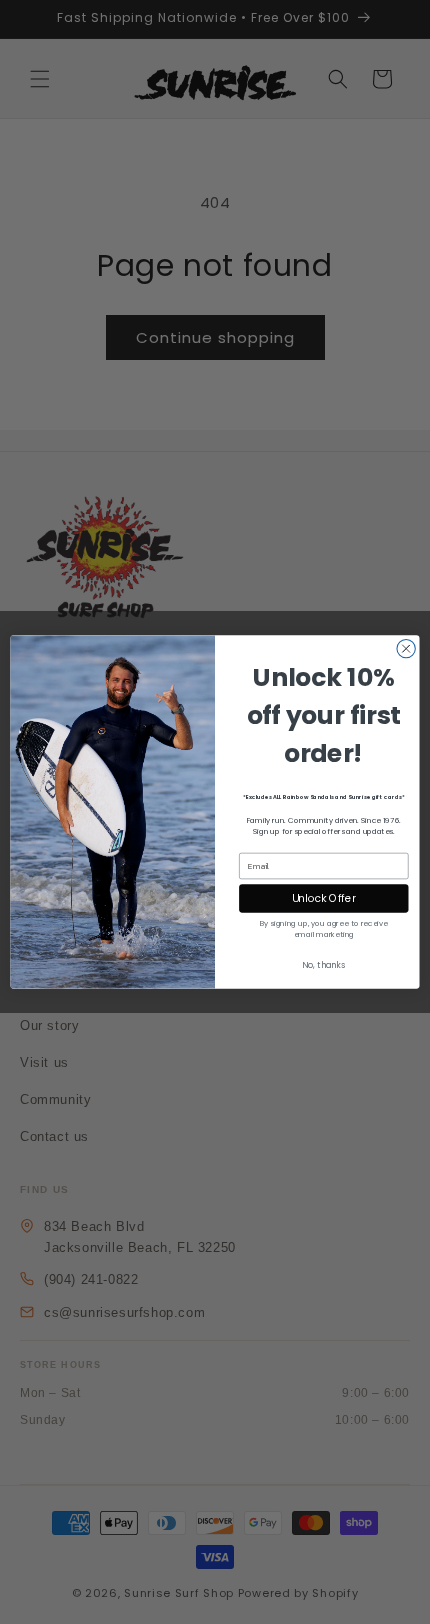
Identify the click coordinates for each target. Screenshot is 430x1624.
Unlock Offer (324, 898)
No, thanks (323, 965)
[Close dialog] (406, 648)
